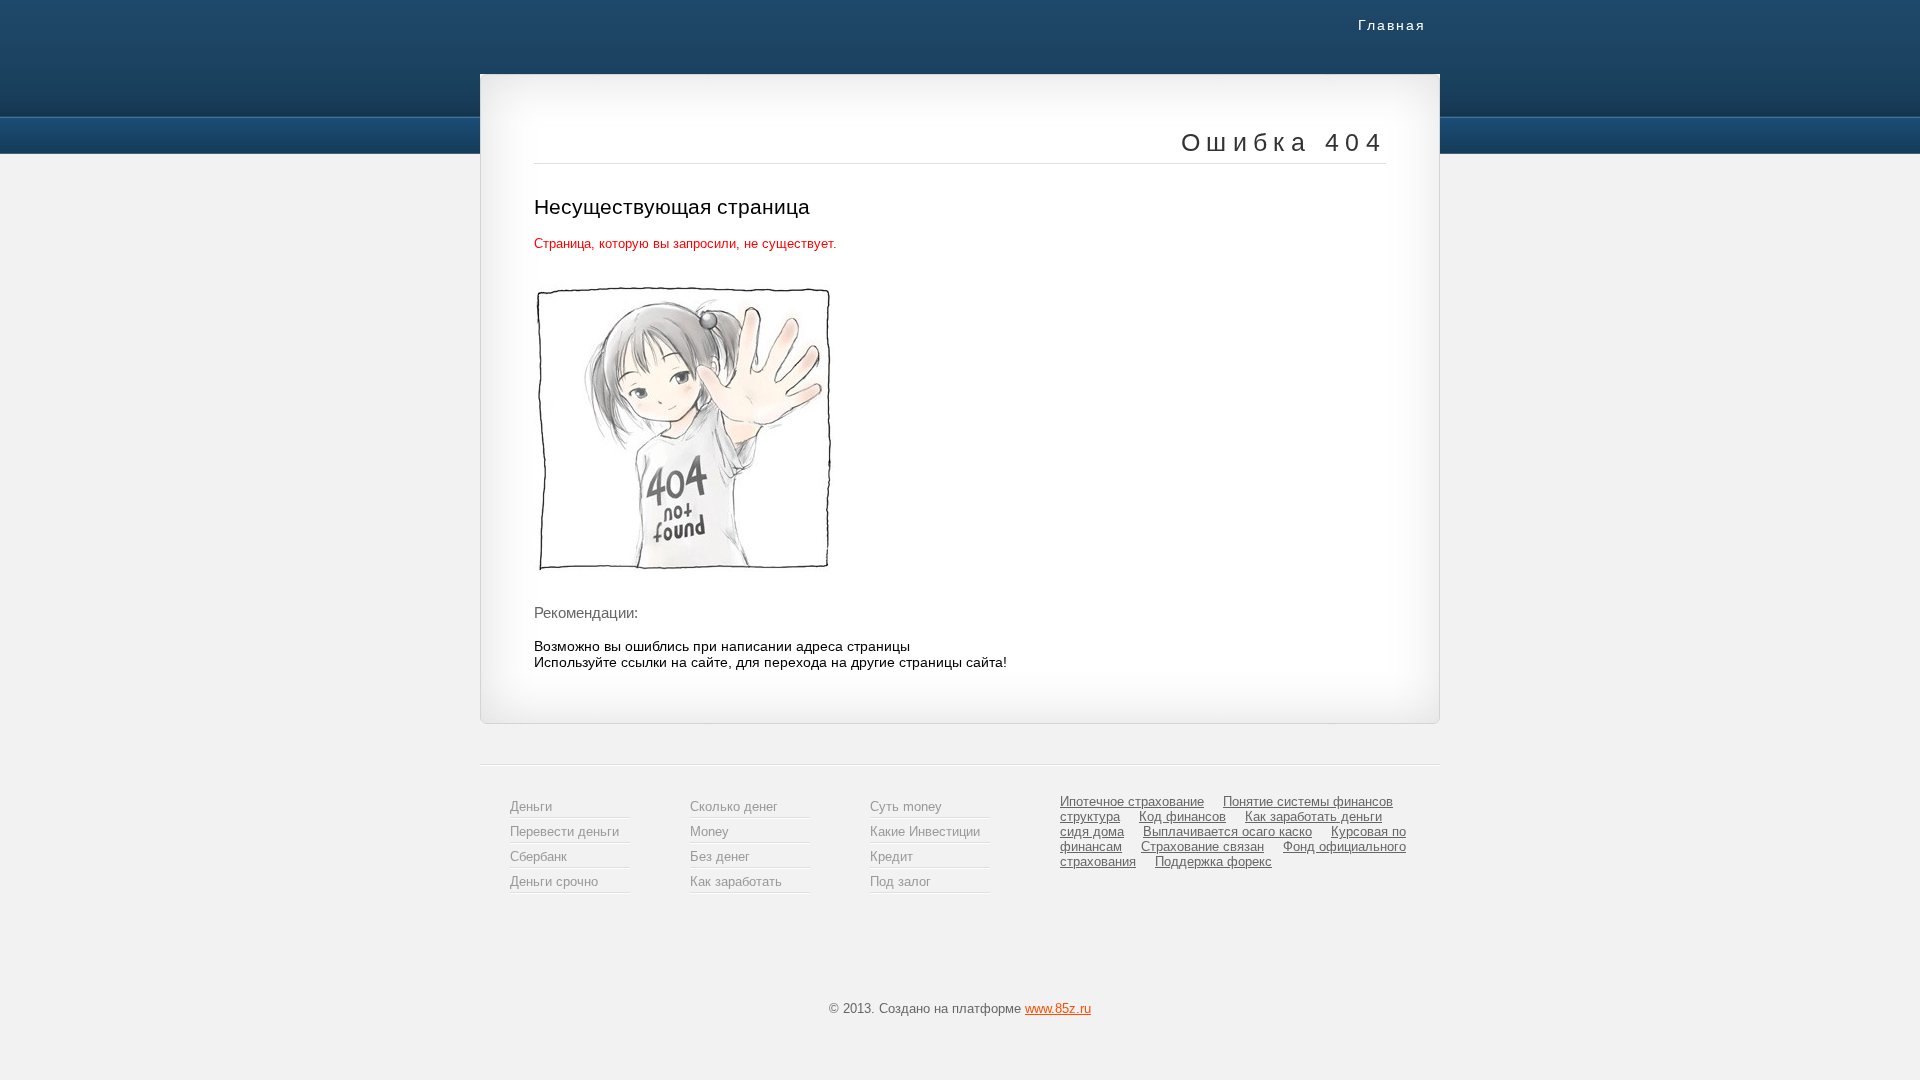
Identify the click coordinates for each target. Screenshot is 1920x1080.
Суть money (906, 806)
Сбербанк (538, 856)
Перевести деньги (564, 831)
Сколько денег (734, 806)
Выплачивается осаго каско (1227, 831)
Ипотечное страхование (1132, 801)
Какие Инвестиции (925, 831)
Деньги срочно (554, 881)
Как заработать (736, 881)
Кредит (891, 856)
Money (709, 831)
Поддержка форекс (1213, 861)
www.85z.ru (1058, 1008)
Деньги (531, 806)
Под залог (900, 881)
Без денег (720, 856)
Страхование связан (1202, 846)
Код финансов (1182, 816)
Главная (1392, 25)
